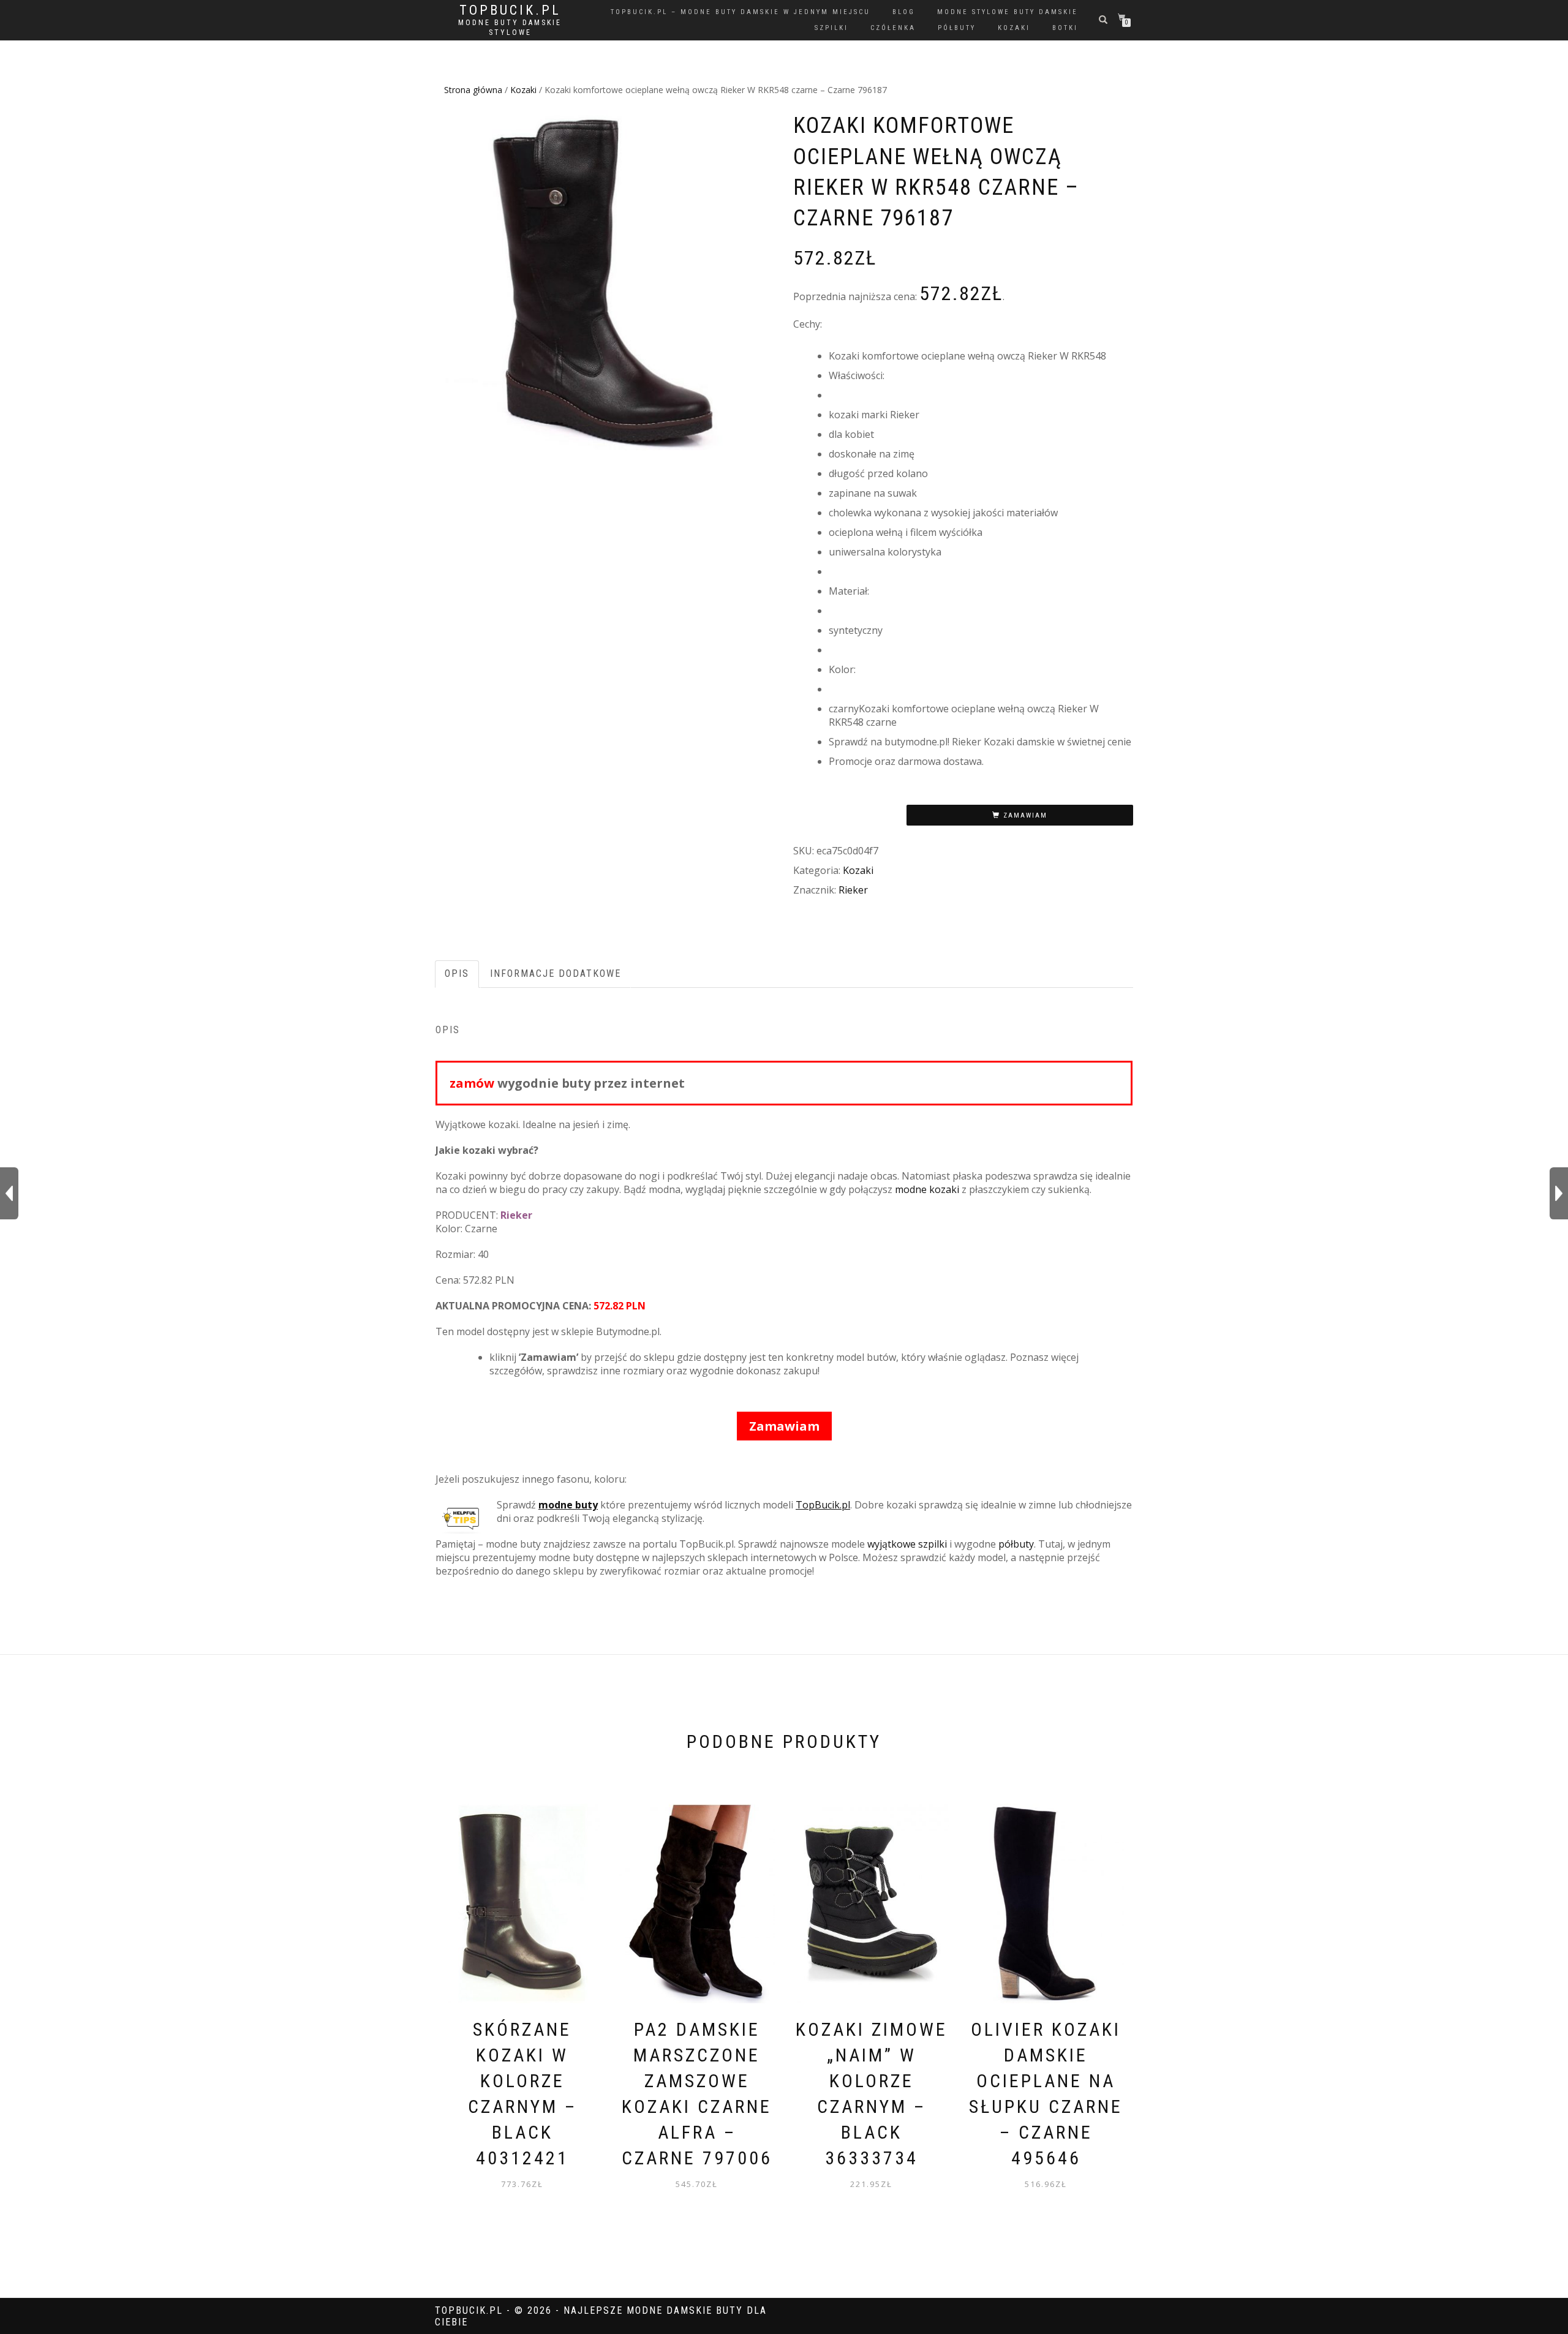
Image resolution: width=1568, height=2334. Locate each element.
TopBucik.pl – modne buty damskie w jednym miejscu (741, 12)
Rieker (853, 890)
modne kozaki (927, 1189)
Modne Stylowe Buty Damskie (1008, 12)
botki (1065, 28)
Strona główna (473, 90)
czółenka (893, 28)
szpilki (831, 28)
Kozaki (523, 90)
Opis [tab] (457, 973)
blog (904, 12)
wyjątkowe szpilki (907, 1544)
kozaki (1014, 28)
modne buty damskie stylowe (510, 28)
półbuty (957, 28)
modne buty (568, 1505)
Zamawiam (1025, 815)
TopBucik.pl (510, 10)
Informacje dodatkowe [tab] (556, 973)
